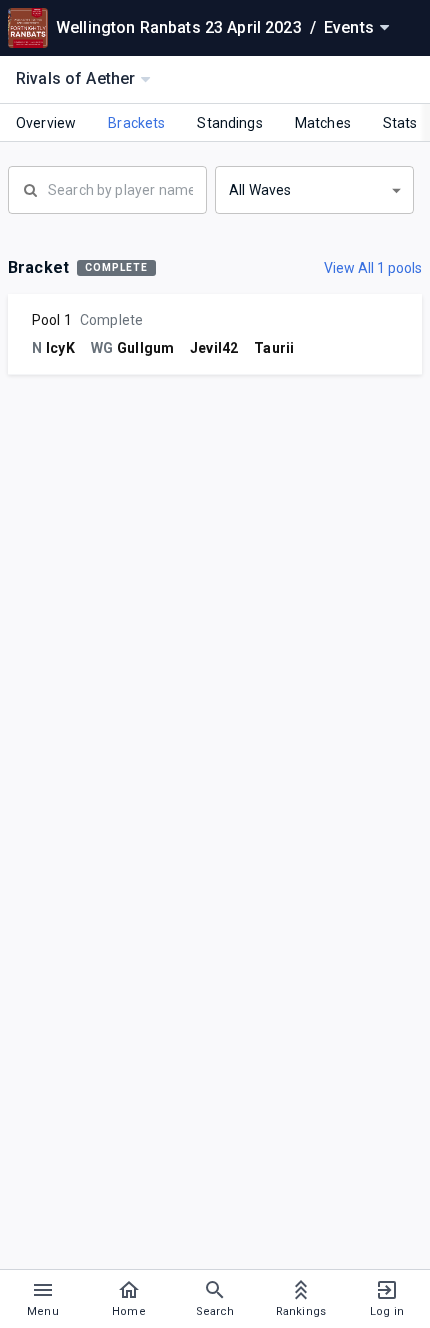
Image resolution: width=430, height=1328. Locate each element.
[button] (314, 190)
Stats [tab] (400, 123)
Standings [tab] (229, 123)
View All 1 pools (373, 268)
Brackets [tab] (136, 123)
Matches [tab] (323, 123)
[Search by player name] (107, 188)
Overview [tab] (46, 123)
